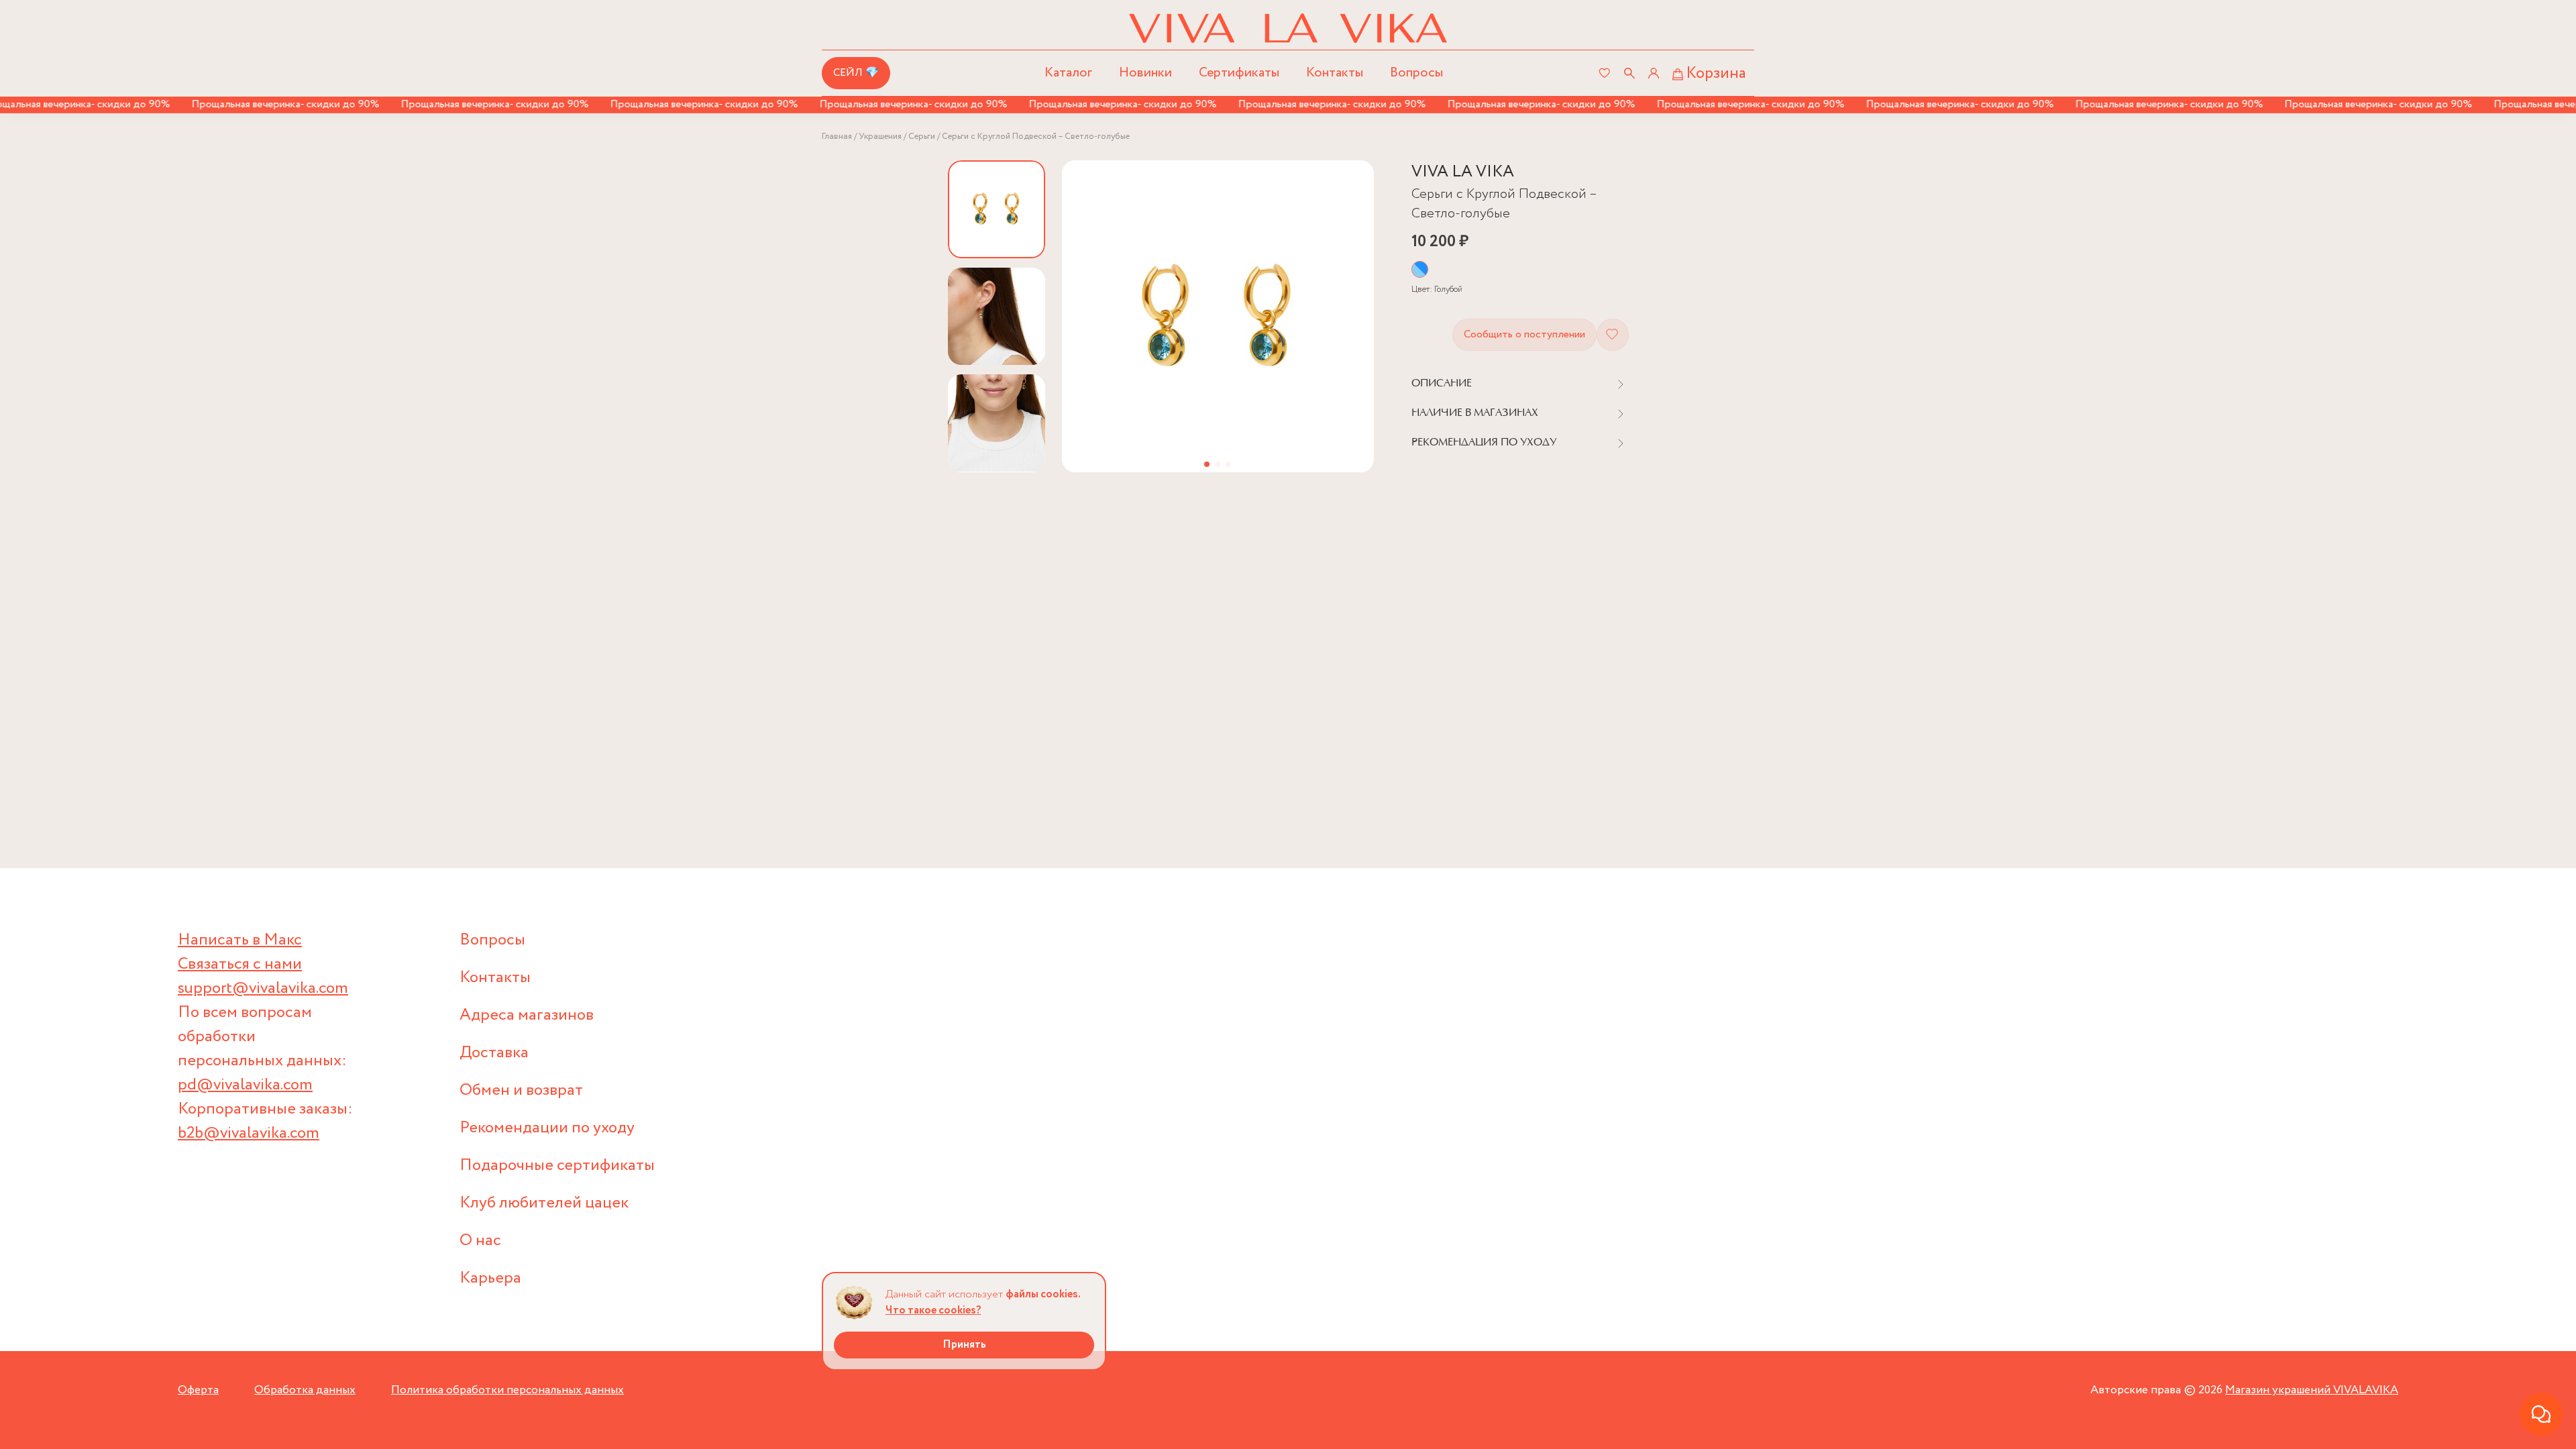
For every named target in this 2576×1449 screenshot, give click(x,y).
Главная (837, 137)
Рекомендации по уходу (547, 1128)
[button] (1207, 464)
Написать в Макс (240, 940)
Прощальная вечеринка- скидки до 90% (250, 104)
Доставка (494, 1053)
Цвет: (1437, 289)
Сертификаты (1239, 73)
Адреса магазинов (527, 1015)
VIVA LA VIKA (1463, 172)
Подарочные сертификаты (557, 1166)
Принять (964, 1345)
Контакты (1335, 73)
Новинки (1145, 73)
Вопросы (1416, 73)
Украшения (880, 137)
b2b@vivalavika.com (249, 1133)
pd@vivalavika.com (245, 1085)
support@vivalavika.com (263, 988)
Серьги (922, 137)
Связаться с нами (240, 964)
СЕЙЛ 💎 (856, 73)
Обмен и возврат (521, 1090)
